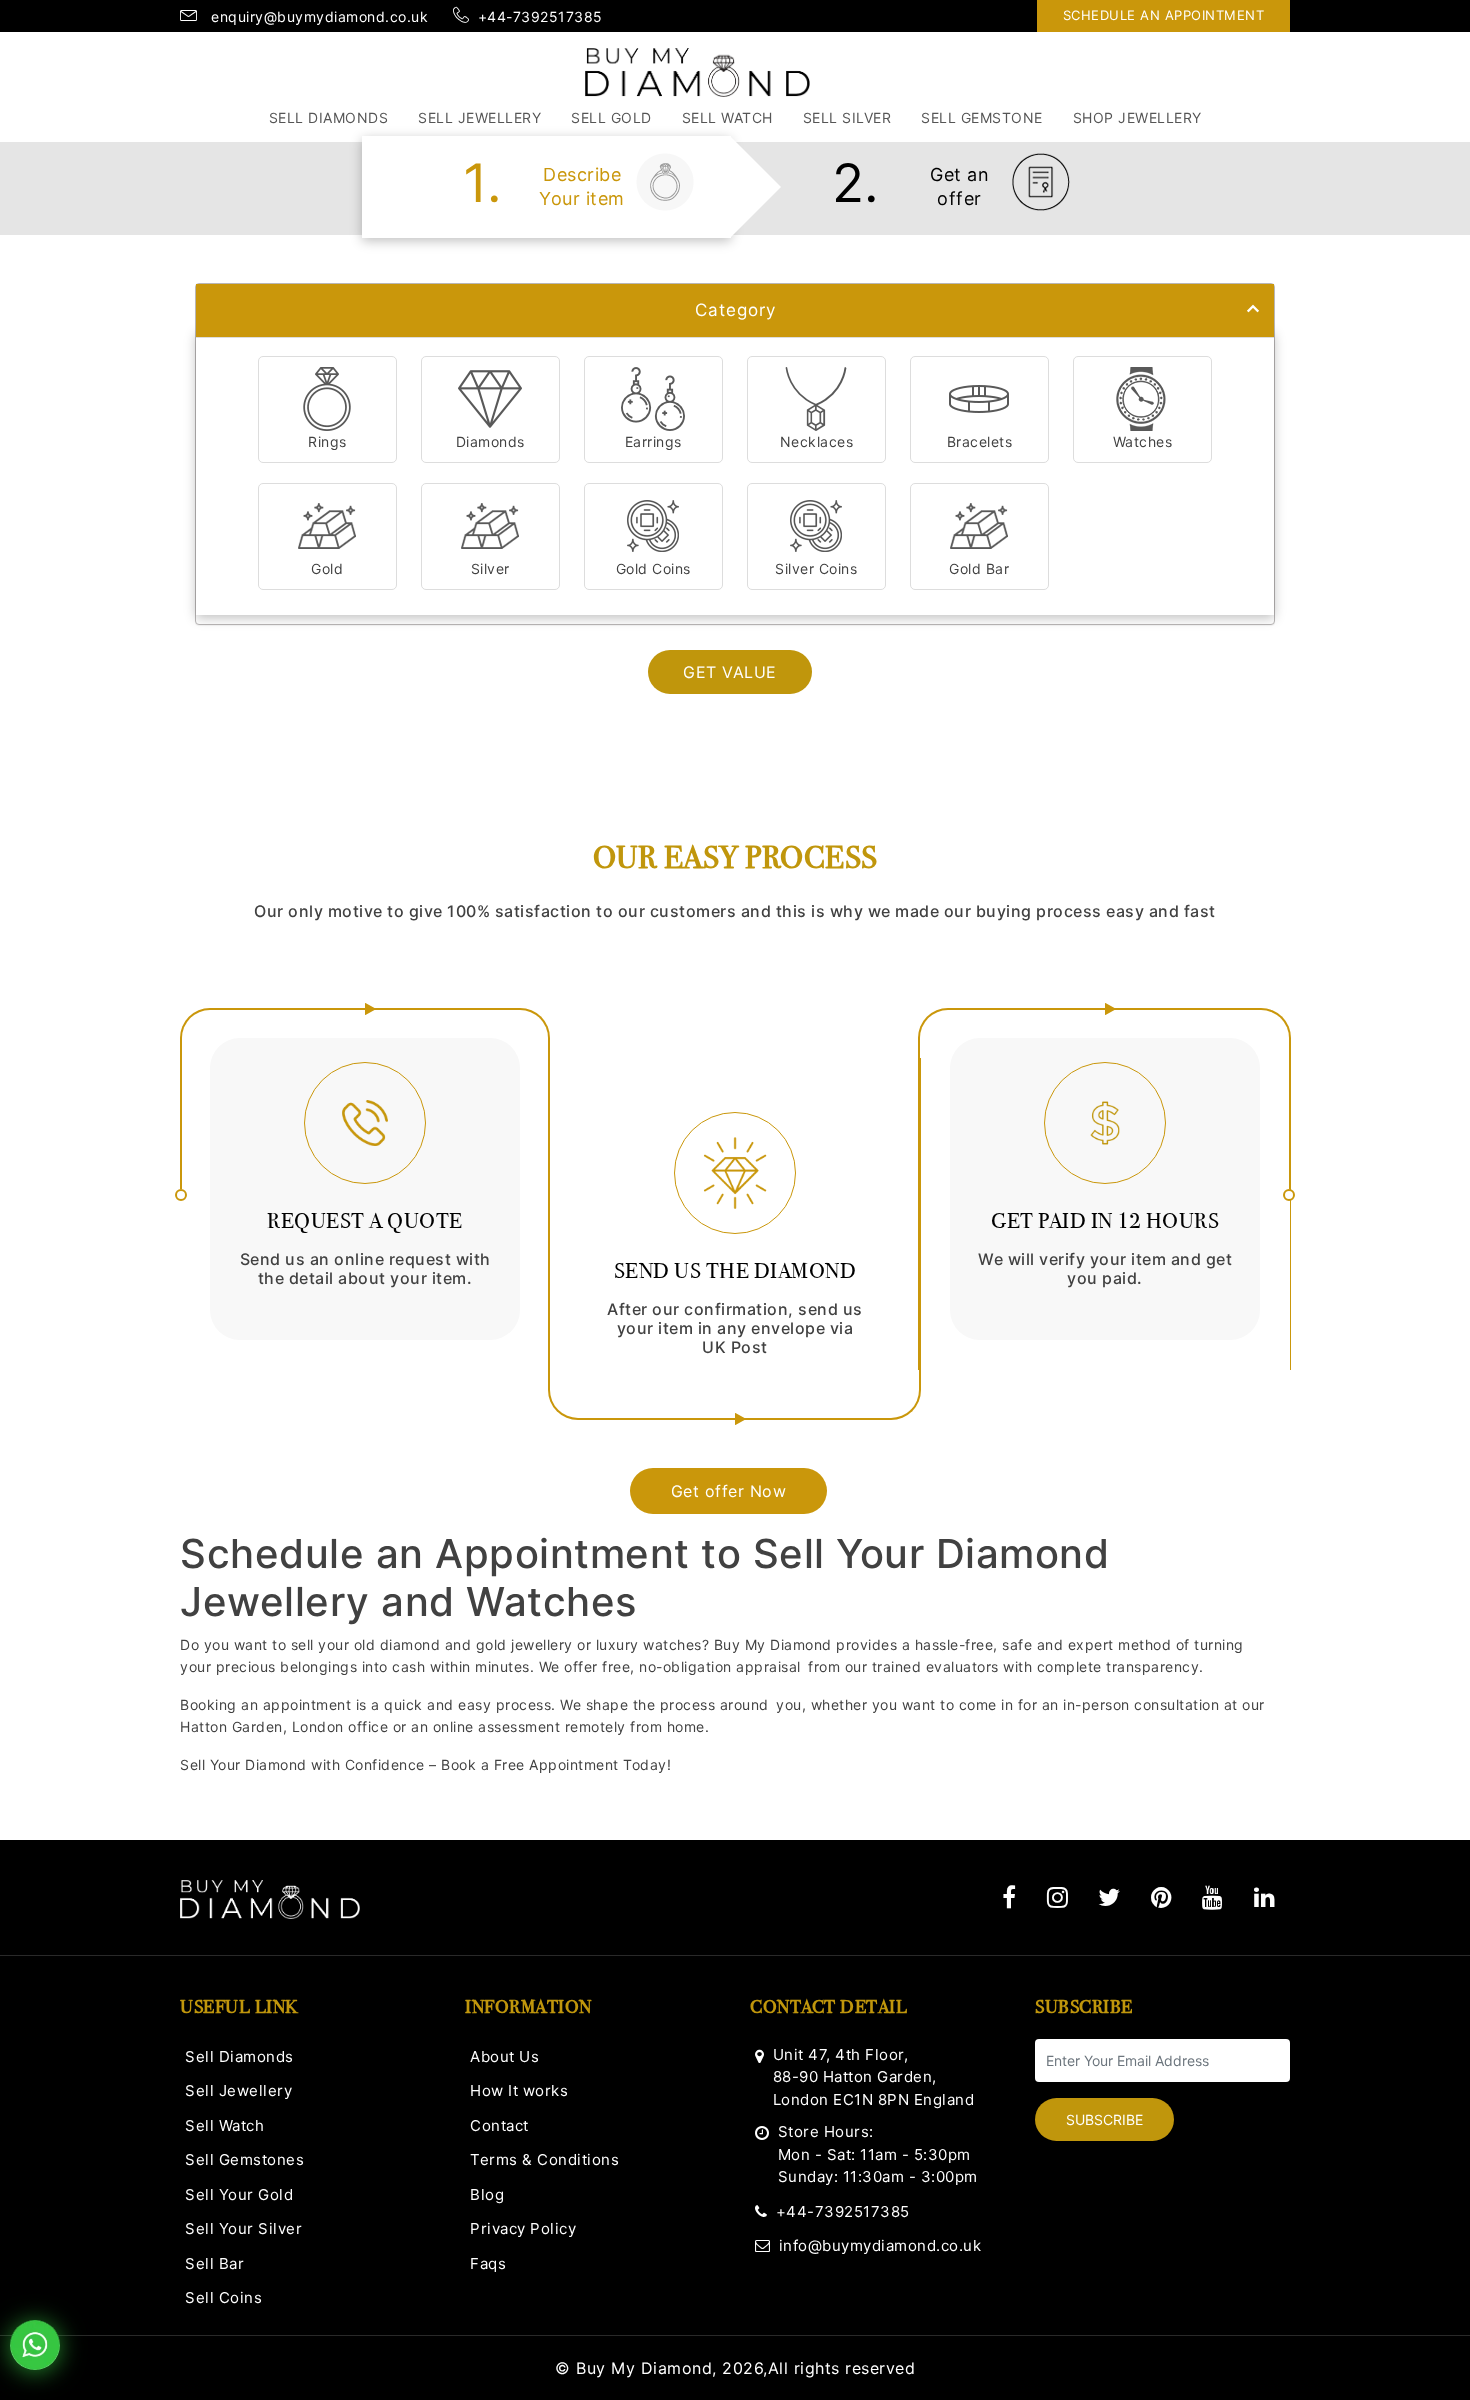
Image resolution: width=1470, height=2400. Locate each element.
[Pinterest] (1162, 1897)
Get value (730, 672)
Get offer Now (729, 1491)
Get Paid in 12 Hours (1105, 1220)
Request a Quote (365, 1220)
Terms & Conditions (544, 2159)
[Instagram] (1058, 1897)
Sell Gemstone (982, 117)
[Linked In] (1265, 1897)
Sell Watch (727, 117)
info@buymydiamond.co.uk (880, 2245)
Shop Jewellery (1137, 117)
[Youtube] (1213, 1897)
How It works (519, 2090)
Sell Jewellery (479, 117)
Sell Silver (847, 117)
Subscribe (1104, 2119)
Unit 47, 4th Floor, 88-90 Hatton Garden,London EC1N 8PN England (874, 2077)
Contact (499, 2125)
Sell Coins (223, 2297)
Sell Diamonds (329, 117)
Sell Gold (611, 117)
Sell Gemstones (244, 2159)
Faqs (488, 2263)
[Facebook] (1009, 1897)
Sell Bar (214, 2263)
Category (735, 310)
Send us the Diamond (735, 1270)
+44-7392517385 (843, 2211)
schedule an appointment (1164, 15)
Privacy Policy (523, 2228)
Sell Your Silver (243, 2228)
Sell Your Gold (239, 2194)
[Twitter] (1109, 1897)
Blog (487, 2194)
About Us (504, 2056)
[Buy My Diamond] (697, 71)
